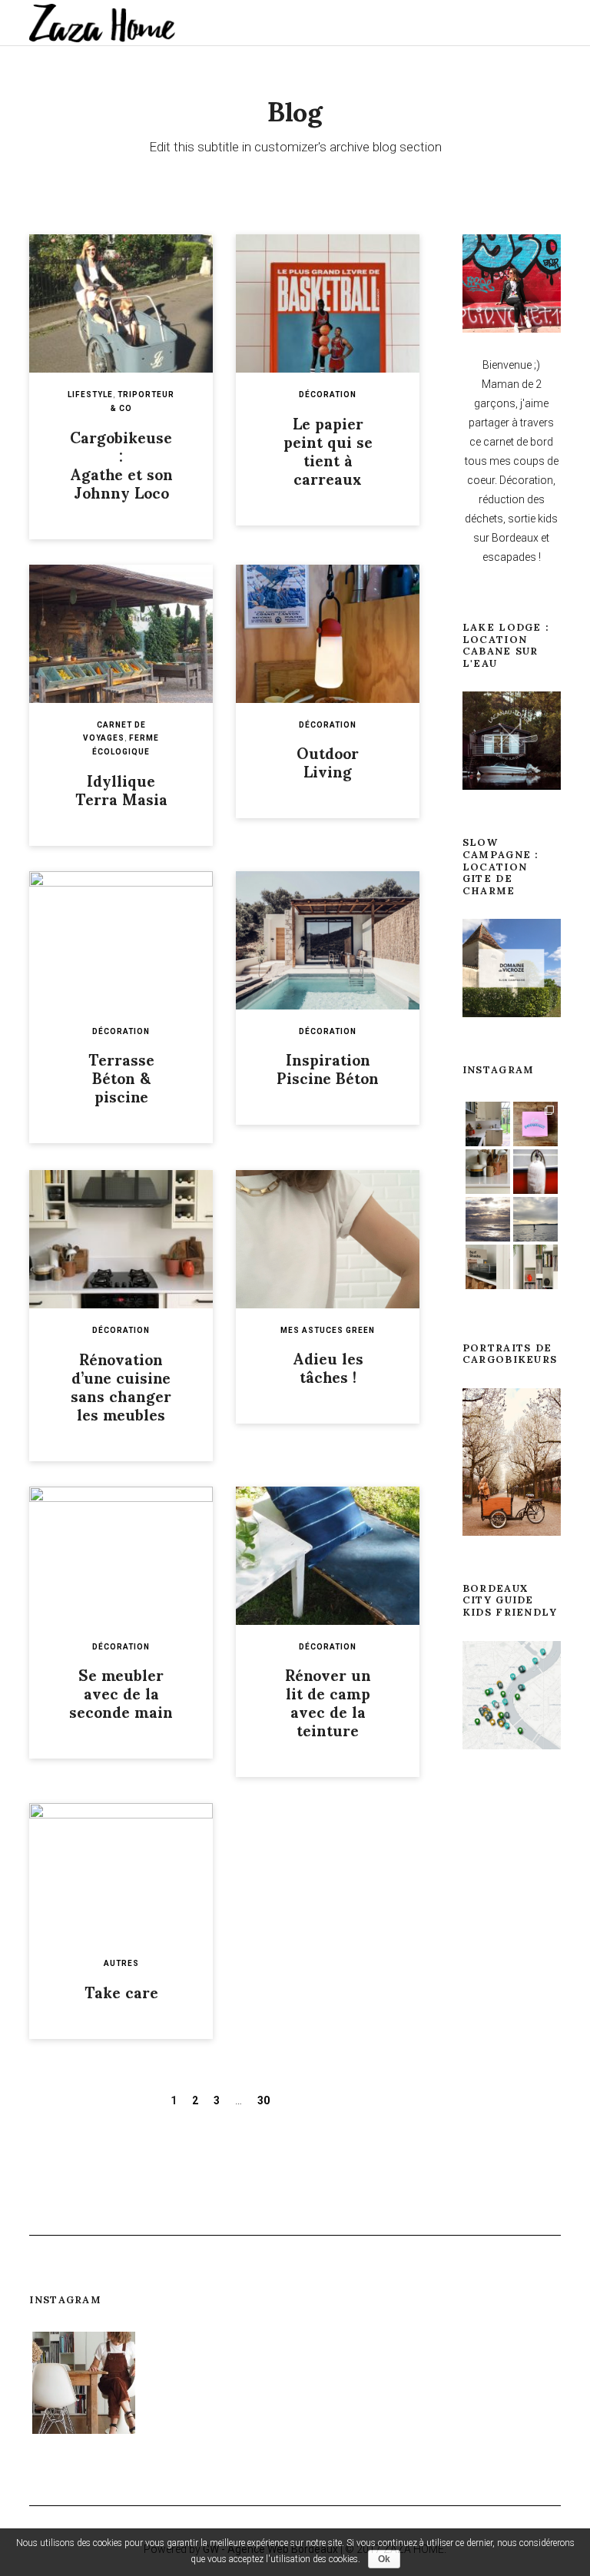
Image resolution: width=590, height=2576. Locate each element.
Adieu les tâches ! (328, 1367)
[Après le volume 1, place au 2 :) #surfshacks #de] (488, 1267)
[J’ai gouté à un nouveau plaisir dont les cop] (506, 2383)
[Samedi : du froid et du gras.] (535, 1124)
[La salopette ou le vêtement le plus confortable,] (83, 2383)
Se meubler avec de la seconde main (121, 1692)
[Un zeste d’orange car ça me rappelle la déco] (535, 1267)
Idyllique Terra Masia (121, 789)
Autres (121, 1963)
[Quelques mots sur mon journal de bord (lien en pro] (488, 1124)
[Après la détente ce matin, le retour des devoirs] (295, 2383)
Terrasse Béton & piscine (121, 1077)
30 (264, 2100)
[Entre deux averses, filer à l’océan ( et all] (488, 1219)
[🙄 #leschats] (189, 2383)
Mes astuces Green (328, 1330)
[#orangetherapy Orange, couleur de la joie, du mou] (535, 1172)
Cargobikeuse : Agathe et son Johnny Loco (121, 464)
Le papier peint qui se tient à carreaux (328, 450)
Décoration (328, 395)
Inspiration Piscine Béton (328, 1068)
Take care (121, 1991)
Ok (384, 2559)
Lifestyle (90, 395)
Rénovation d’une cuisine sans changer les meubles (121, 1386)
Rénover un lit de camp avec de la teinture (328, 1702)
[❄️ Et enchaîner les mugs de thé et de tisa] (488, 1172)
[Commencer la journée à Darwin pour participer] (401, 2383)
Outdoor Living (328, 761)
